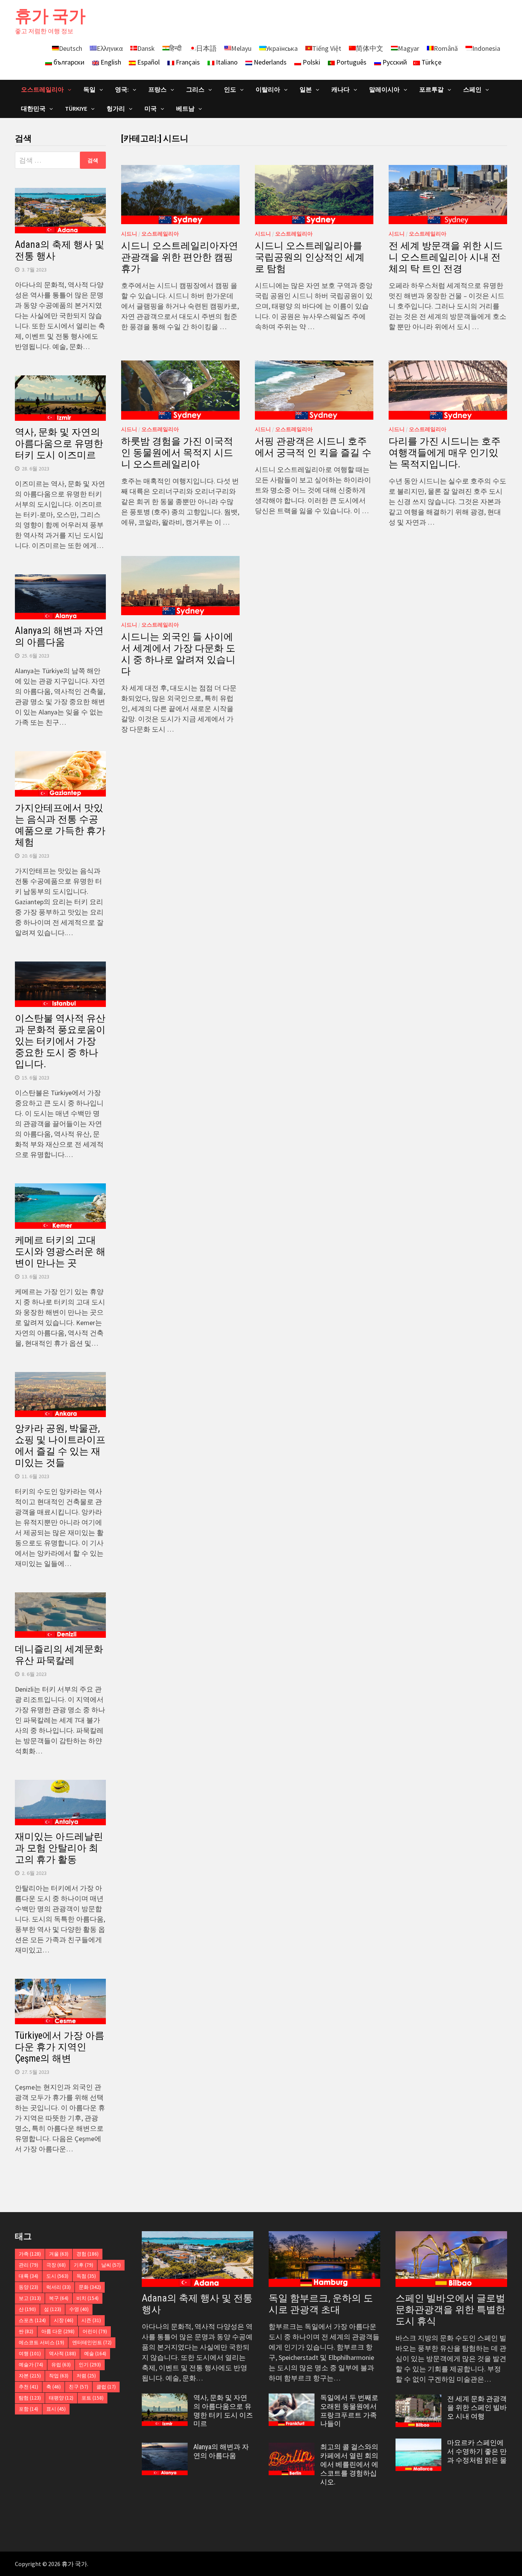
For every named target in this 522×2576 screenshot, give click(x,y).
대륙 (28, 2276)
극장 (56, 2265)
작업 (59, 2376)
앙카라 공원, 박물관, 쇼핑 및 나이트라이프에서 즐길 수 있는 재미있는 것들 (60, 1446)
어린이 (95, 2331)
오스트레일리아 (160, 234)
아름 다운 (58, 2331)
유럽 (61, 2365)
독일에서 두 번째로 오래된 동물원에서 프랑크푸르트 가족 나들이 (349, 2411)
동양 (28, 2287)
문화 (90, 2287)
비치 (88, 2298)
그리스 (195, 89)
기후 (83, 2265)
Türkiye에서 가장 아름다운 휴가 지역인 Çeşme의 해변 (60, 2047)
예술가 (31, 2365)
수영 (79, 2309)
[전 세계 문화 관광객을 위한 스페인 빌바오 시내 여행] (418, 2400)
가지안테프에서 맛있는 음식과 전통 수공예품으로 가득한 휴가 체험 (60, 825)
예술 (95, 2354)
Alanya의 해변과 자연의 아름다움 (59, 636)
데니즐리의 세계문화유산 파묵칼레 (59, 1655)
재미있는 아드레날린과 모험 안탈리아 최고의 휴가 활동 (59, 1848)
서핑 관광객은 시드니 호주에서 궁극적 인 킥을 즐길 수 (313, 447)
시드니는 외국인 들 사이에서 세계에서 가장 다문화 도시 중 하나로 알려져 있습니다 (178, 654)
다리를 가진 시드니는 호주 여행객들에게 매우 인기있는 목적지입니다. (445, 453)
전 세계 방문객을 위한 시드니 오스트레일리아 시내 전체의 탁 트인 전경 (446, 257)
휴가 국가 (50, 16)
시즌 (91, 2320)
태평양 (61, 2398)
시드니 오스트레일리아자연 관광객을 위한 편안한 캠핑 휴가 (180, 257)
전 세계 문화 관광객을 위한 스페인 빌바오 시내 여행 (477, 2407)
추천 (28, 2387)
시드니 (129, 234)
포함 (28, 2409)
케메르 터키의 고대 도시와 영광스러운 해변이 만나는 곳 (60, 1252)
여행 (30, 2354)
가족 (30, 2254)
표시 (56, 2409)
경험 (88, 2254)
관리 (28, 2265)
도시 (57, 2276)
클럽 (106, 2387)
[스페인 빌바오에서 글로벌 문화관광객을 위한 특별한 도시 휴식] (451, 2259)
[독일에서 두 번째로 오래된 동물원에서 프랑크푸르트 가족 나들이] (292, 2399)
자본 (30, 2376)
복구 (59, 2298)
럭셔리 (58, 2287)
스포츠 (32, 2320)
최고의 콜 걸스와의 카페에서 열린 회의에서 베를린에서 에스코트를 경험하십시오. (349, 2464)
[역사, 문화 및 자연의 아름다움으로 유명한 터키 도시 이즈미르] (165, 2399)
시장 (64, 2320)
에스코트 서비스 (41, 2342)
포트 (92, 2398)
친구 (79, 2387)
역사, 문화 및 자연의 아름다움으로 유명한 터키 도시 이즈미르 (59, 444)
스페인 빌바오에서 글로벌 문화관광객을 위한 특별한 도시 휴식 (450, 2310)
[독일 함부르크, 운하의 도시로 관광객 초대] (324, 2259)
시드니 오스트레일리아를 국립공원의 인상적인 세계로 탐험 (310, 257)
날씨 (111, 2265)
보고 (30, 2298)
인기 (90, 2365)
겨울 (59, 2254)
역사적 (62, 2354)
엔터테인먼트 (92, 2342)
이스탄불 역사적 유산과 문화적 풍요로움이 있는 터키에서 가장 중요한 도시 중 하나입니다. (60, 1041)
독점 (86, 2276)
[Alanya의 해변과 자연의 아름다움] (165, 2448)
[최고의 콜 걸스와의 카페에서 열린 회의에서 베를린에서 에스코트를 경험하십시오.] (292, 2448)
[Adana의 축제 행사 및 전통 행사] (198, 2259)
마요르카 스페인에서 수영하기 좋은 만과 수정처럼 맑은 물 (477, 2451)
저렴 (86, 2376)
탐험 (30, 2398)
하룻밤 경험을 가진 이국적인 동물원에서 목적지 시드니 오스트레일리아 (177, 453)
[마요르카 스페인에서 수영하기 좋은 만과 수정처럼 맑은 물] (418, 2444)
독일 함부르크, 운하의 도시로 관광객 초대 (321, 2304)
